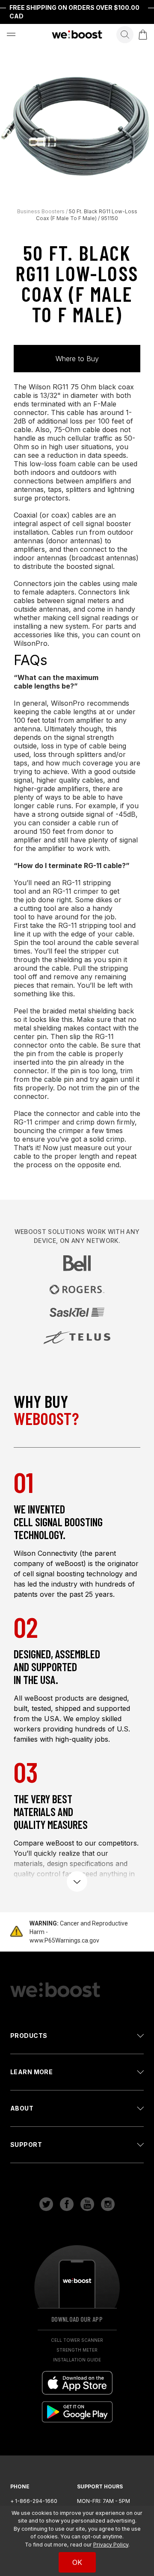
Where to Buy (77, 359)
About (22, 2108)
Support (26, 2145)
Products (29, 2036)
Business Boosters (41, 211)
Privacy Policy (111, 2545)
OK (77, 2562)
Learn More (31, 2072)
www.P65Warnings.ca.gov (64, 1940)
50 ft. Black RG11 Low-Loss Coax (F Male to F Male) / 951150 (87, 215)
